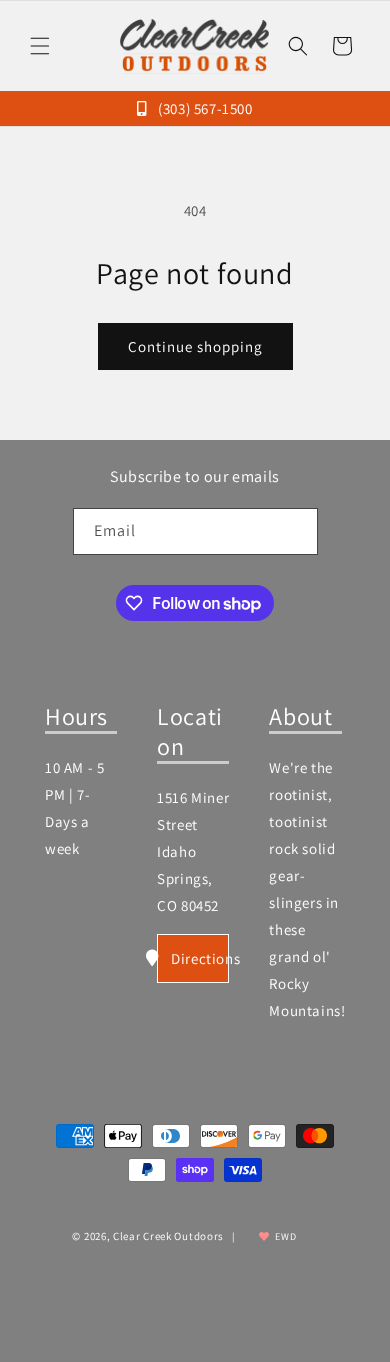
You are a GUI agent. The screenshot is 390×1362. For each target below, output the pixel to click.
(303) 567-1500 (203, 108)
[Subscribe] (295, 531)
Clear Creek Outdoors (168, 1236)
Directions (200, 958)
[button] (40, 46)
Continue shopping (195, 346)
